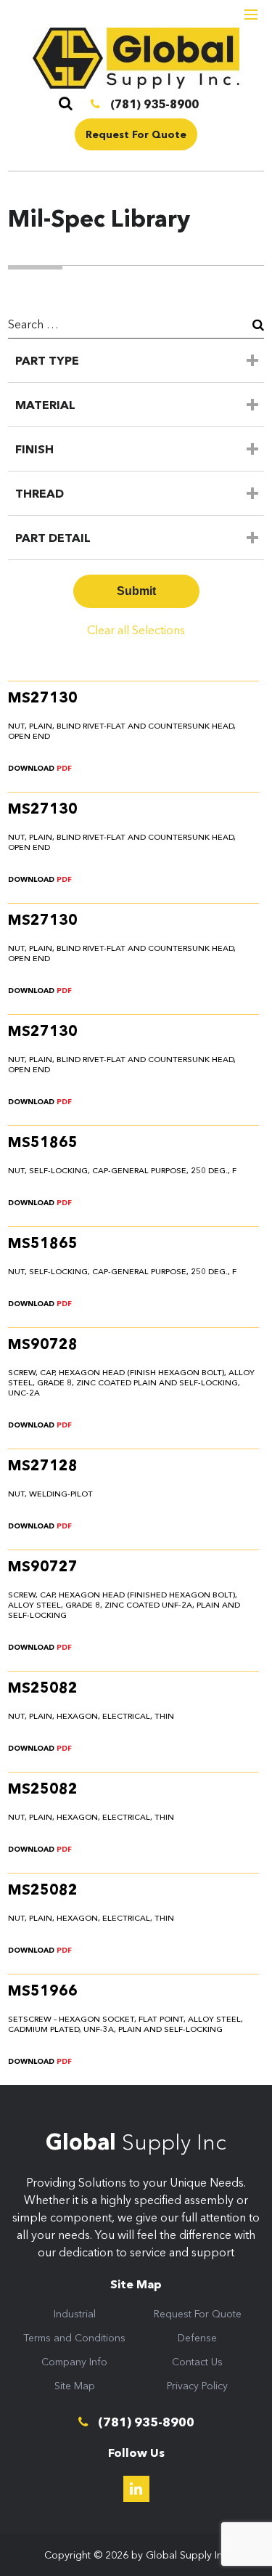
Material (45, 405)
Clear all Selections (136, 630)
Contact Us (197, 2362)
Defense (197, 2338)
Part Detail (53, 538)
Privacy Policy (197, 2386)
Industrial (75, 2314)
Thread (40, 493)
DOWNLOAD (40, 768)
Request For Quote (136, 134)
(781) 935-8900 (153, 104)
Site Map (75, 2386)
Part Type (47, 360)
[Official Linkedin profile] (136, 2489)
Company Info (74, 2362)
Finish (34, 449)
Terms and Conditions (74, 2338)
